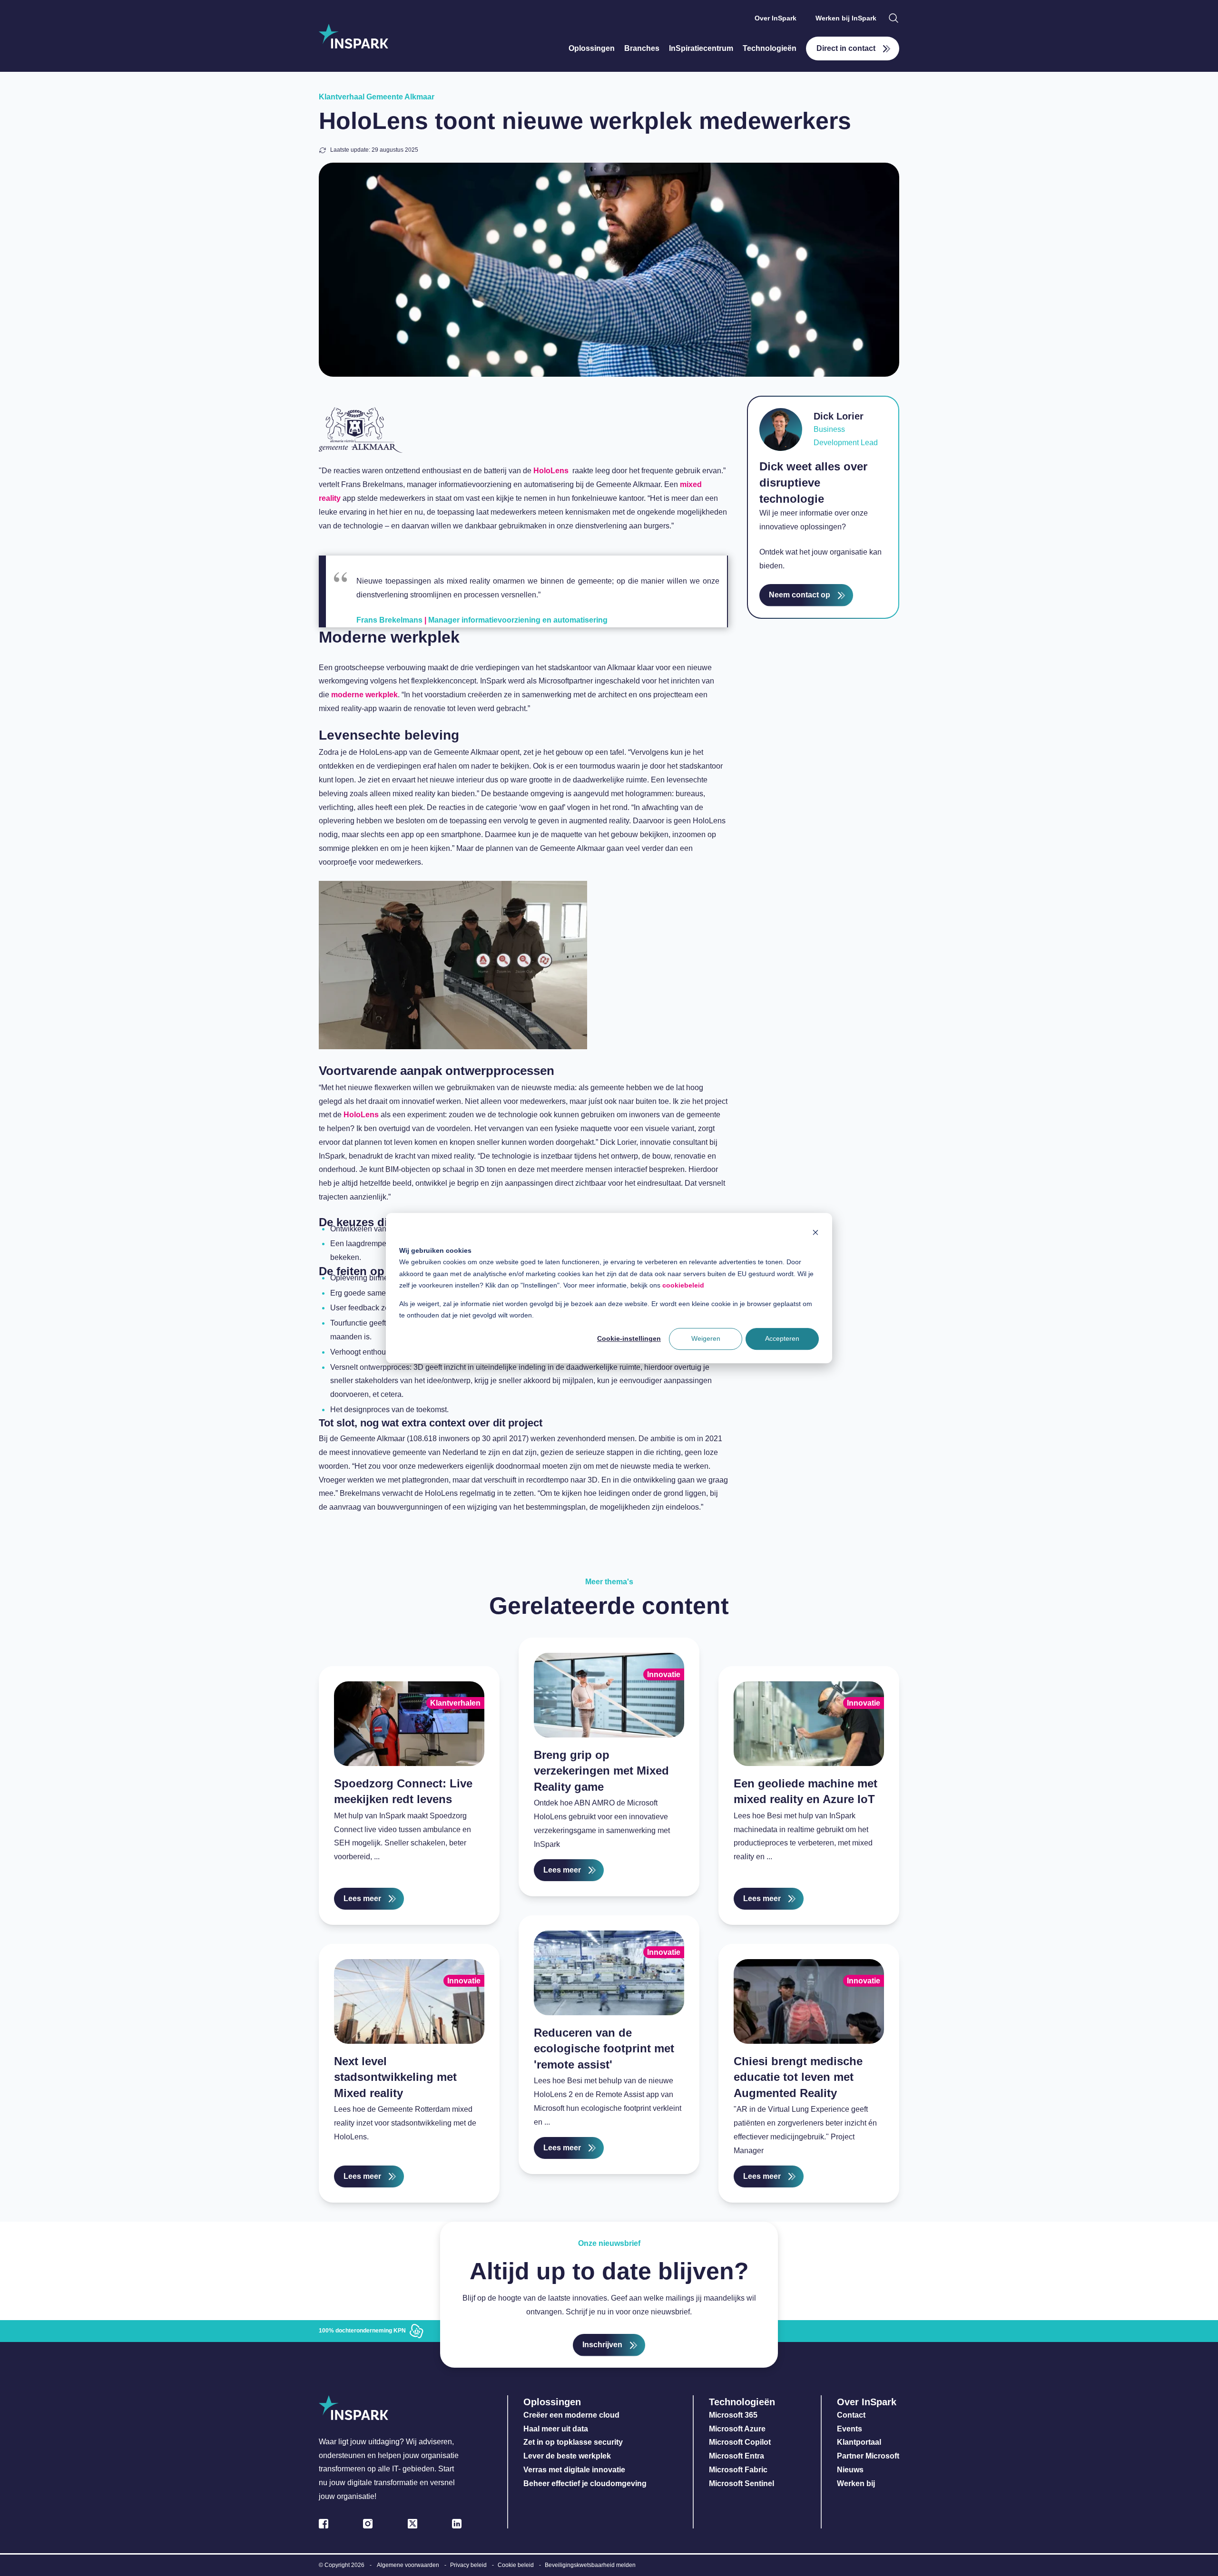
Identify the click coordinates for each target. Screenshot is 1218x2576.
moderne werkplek (364, 695)
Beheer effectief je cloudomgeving (585, 2483)
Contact (851, 2415)
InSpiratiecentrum (701, 48)
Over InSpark (776, 18)
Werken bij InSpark (846, 18)
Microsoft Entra (737, 2456)
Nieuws (850, 2470)
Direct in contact (846, 48)
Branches (642, 48)
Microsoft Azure (737, 2429)
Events (850, 2429)
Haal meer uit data (556, 2429)
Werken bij (856, 2483)
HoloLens (551, 471)
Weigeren (706, 1339)
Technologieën (770, 48)
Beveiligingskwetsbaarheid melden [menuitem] (590, 2565)
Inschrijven (602, 2345)
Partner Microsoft (868, 2456)
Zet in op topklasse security (573, 2442)
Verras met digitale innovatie (574, 2470)
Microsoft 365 (733, 2415)
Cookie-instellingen (629, 1339)
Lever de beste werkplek (567, 2456)
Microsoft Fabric (738, 2470)
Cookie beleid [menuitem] (516, 2565)
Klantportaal (859, 2442)
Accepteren (782, 1339)
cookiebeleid (683, 1285)
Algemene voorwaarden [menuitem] (408, 2565)
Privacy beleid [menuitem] (468, 2565)
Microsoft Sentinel (742, 2483)
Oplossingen (592, 48)
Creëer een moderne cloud (571, 2415)
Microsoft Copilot (740, 2442)
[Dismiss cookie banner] (815, 1232)
